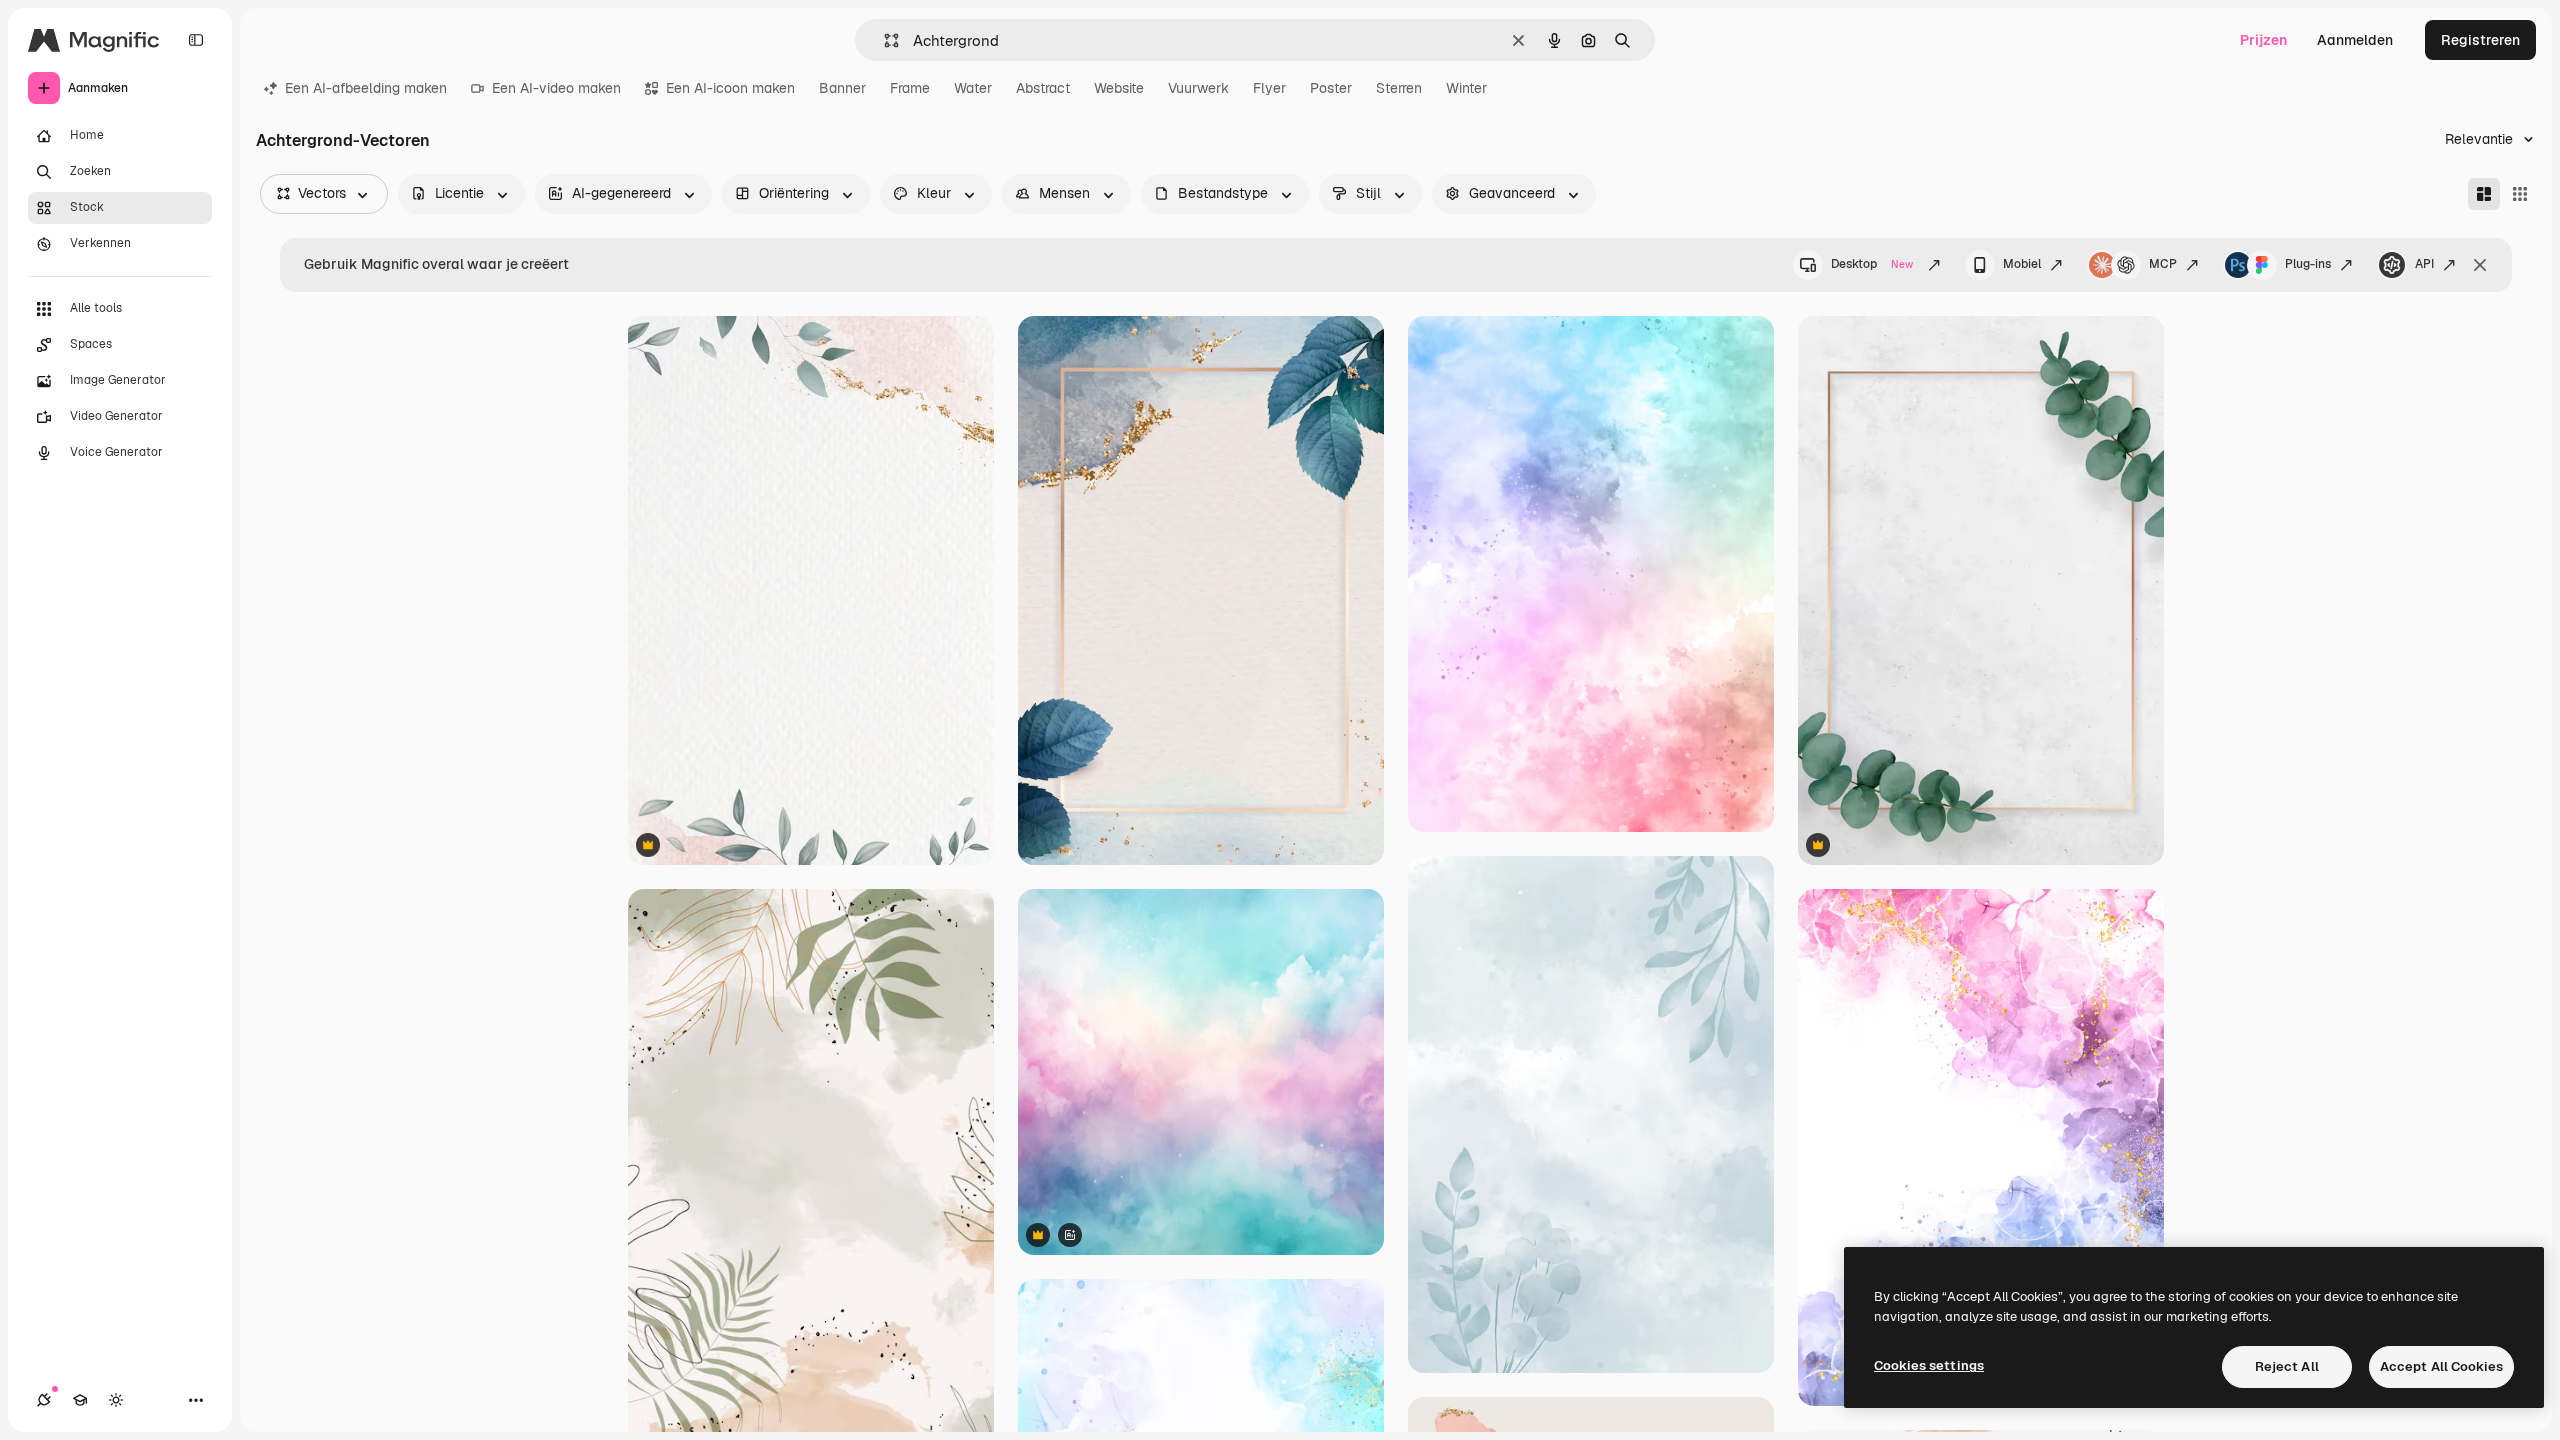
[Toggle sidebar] (196, 40)
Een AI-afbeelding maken (366, 88)
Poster (1331, 88)
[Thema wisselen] (116, 1400)
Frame (910, 88)
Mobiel (2022, 264)
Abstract (1043, 88)
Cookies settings (1929, 1365)
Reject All (2287, 1366)
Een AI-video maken (556, 88)
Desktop (1872, 264)
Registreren (2480, 40)
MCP (2163, 264)
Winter (1466, 88)
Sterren (1399, 88)
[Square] (2520, 194)
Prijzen (2263, 40)
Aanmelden (2355, 40)
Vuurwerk (1198, 88)
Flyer (1269, 88)
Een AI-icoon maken (730, 88)
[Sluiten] (2480, 265)
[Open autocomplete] (883, 40)
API (2424, 264)
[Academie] (80, 1400)
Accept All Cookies (2441, 1366)
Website (1119, 88)
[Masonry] (2484, 194)
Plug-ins (2308, 264)
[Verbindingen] (44, 1400)
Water (973, 88)
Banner (842, 88)
